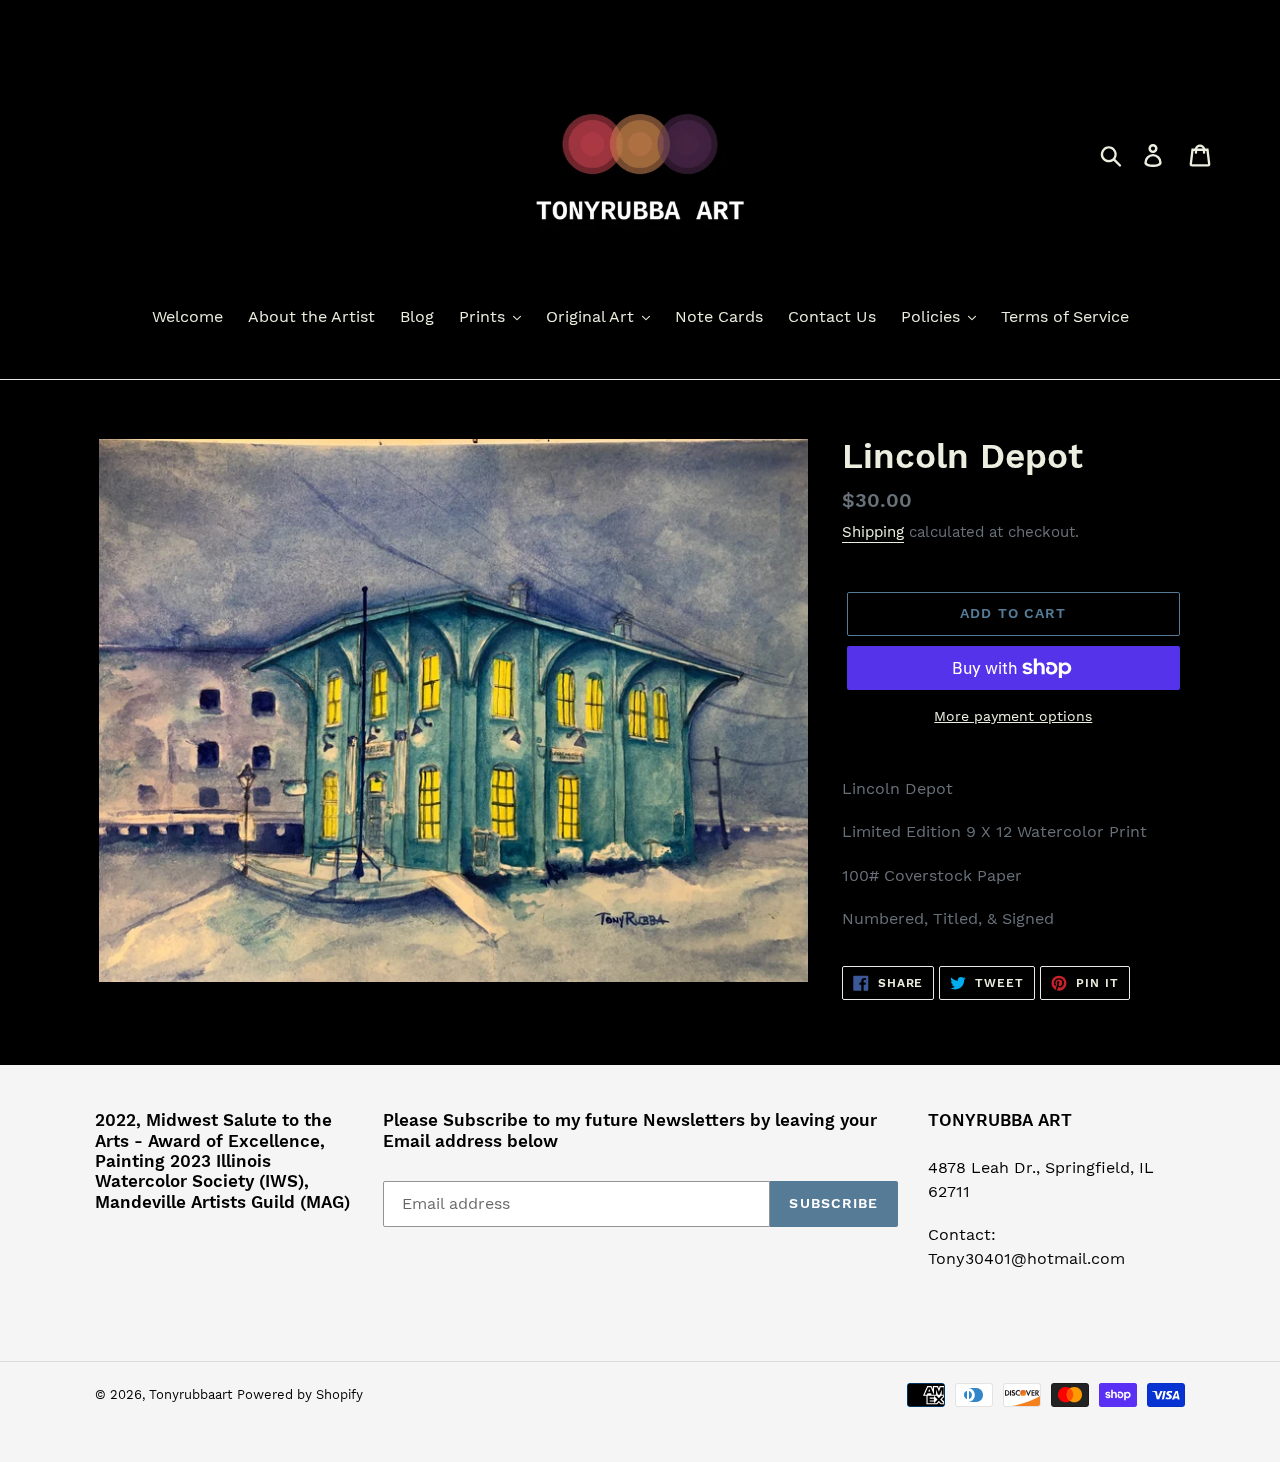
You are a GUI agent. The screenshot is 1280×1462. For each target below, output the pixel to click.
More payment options (1013, 716)
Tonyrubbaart (190, 1394)
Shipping (873, 532)
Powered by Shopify (300, 1394)
